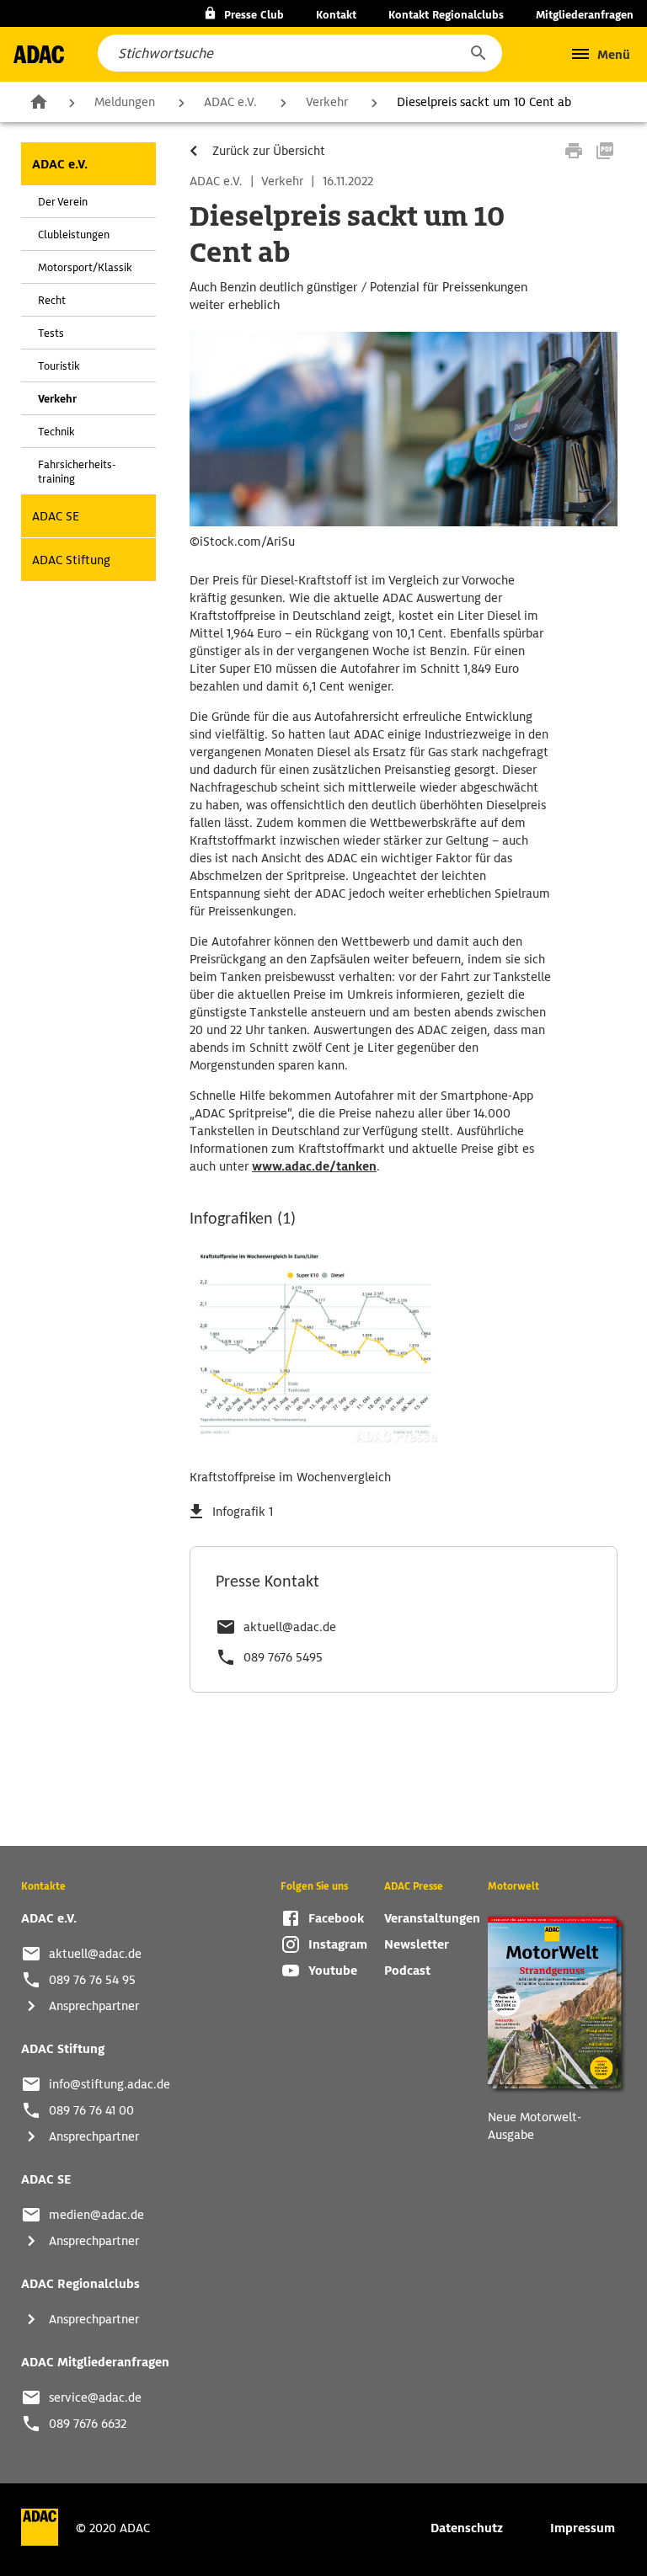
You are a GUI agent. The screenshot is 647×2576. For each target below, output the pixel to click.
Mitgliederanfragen (585, 15)
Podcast (407, 1971)
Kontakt (336, 15)
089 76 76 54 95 (92, 1980)
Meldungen (125, 102)
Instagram (338, 1944)
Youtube (333, 1971)
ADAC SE (56, 516)
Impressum (583, 2528)
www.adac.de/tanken (314, 1166)
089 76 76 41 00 (91, 2110)
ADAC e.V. (230, 102)
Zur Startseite (39, 101)
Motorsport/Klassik (85, 267)
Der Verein (63, 202)
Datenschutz (467, 2528)
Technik (56, 432)
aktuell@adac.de (290, 1627)
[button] (478, 53)
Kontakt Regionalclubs (446, 15)
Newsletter (417, 1944)
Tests (51, 333)
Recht (52, 300)
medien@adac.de (96, 2215)
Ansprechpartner (94, 2006)
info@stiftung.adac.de (110, 2084)
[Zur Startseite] (39, 54)
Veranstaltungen (432, 1918)
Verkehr (327, 102)
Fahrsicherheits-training (77, 472)
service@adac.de (95, 2397)
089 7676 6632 (88, 2424)
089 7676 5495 (283, 1657)
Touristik (59, 366)
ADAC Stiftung (71, 560)
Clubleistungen (74, 235)
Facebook (336, 1918)
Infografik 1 (243, 1512)
